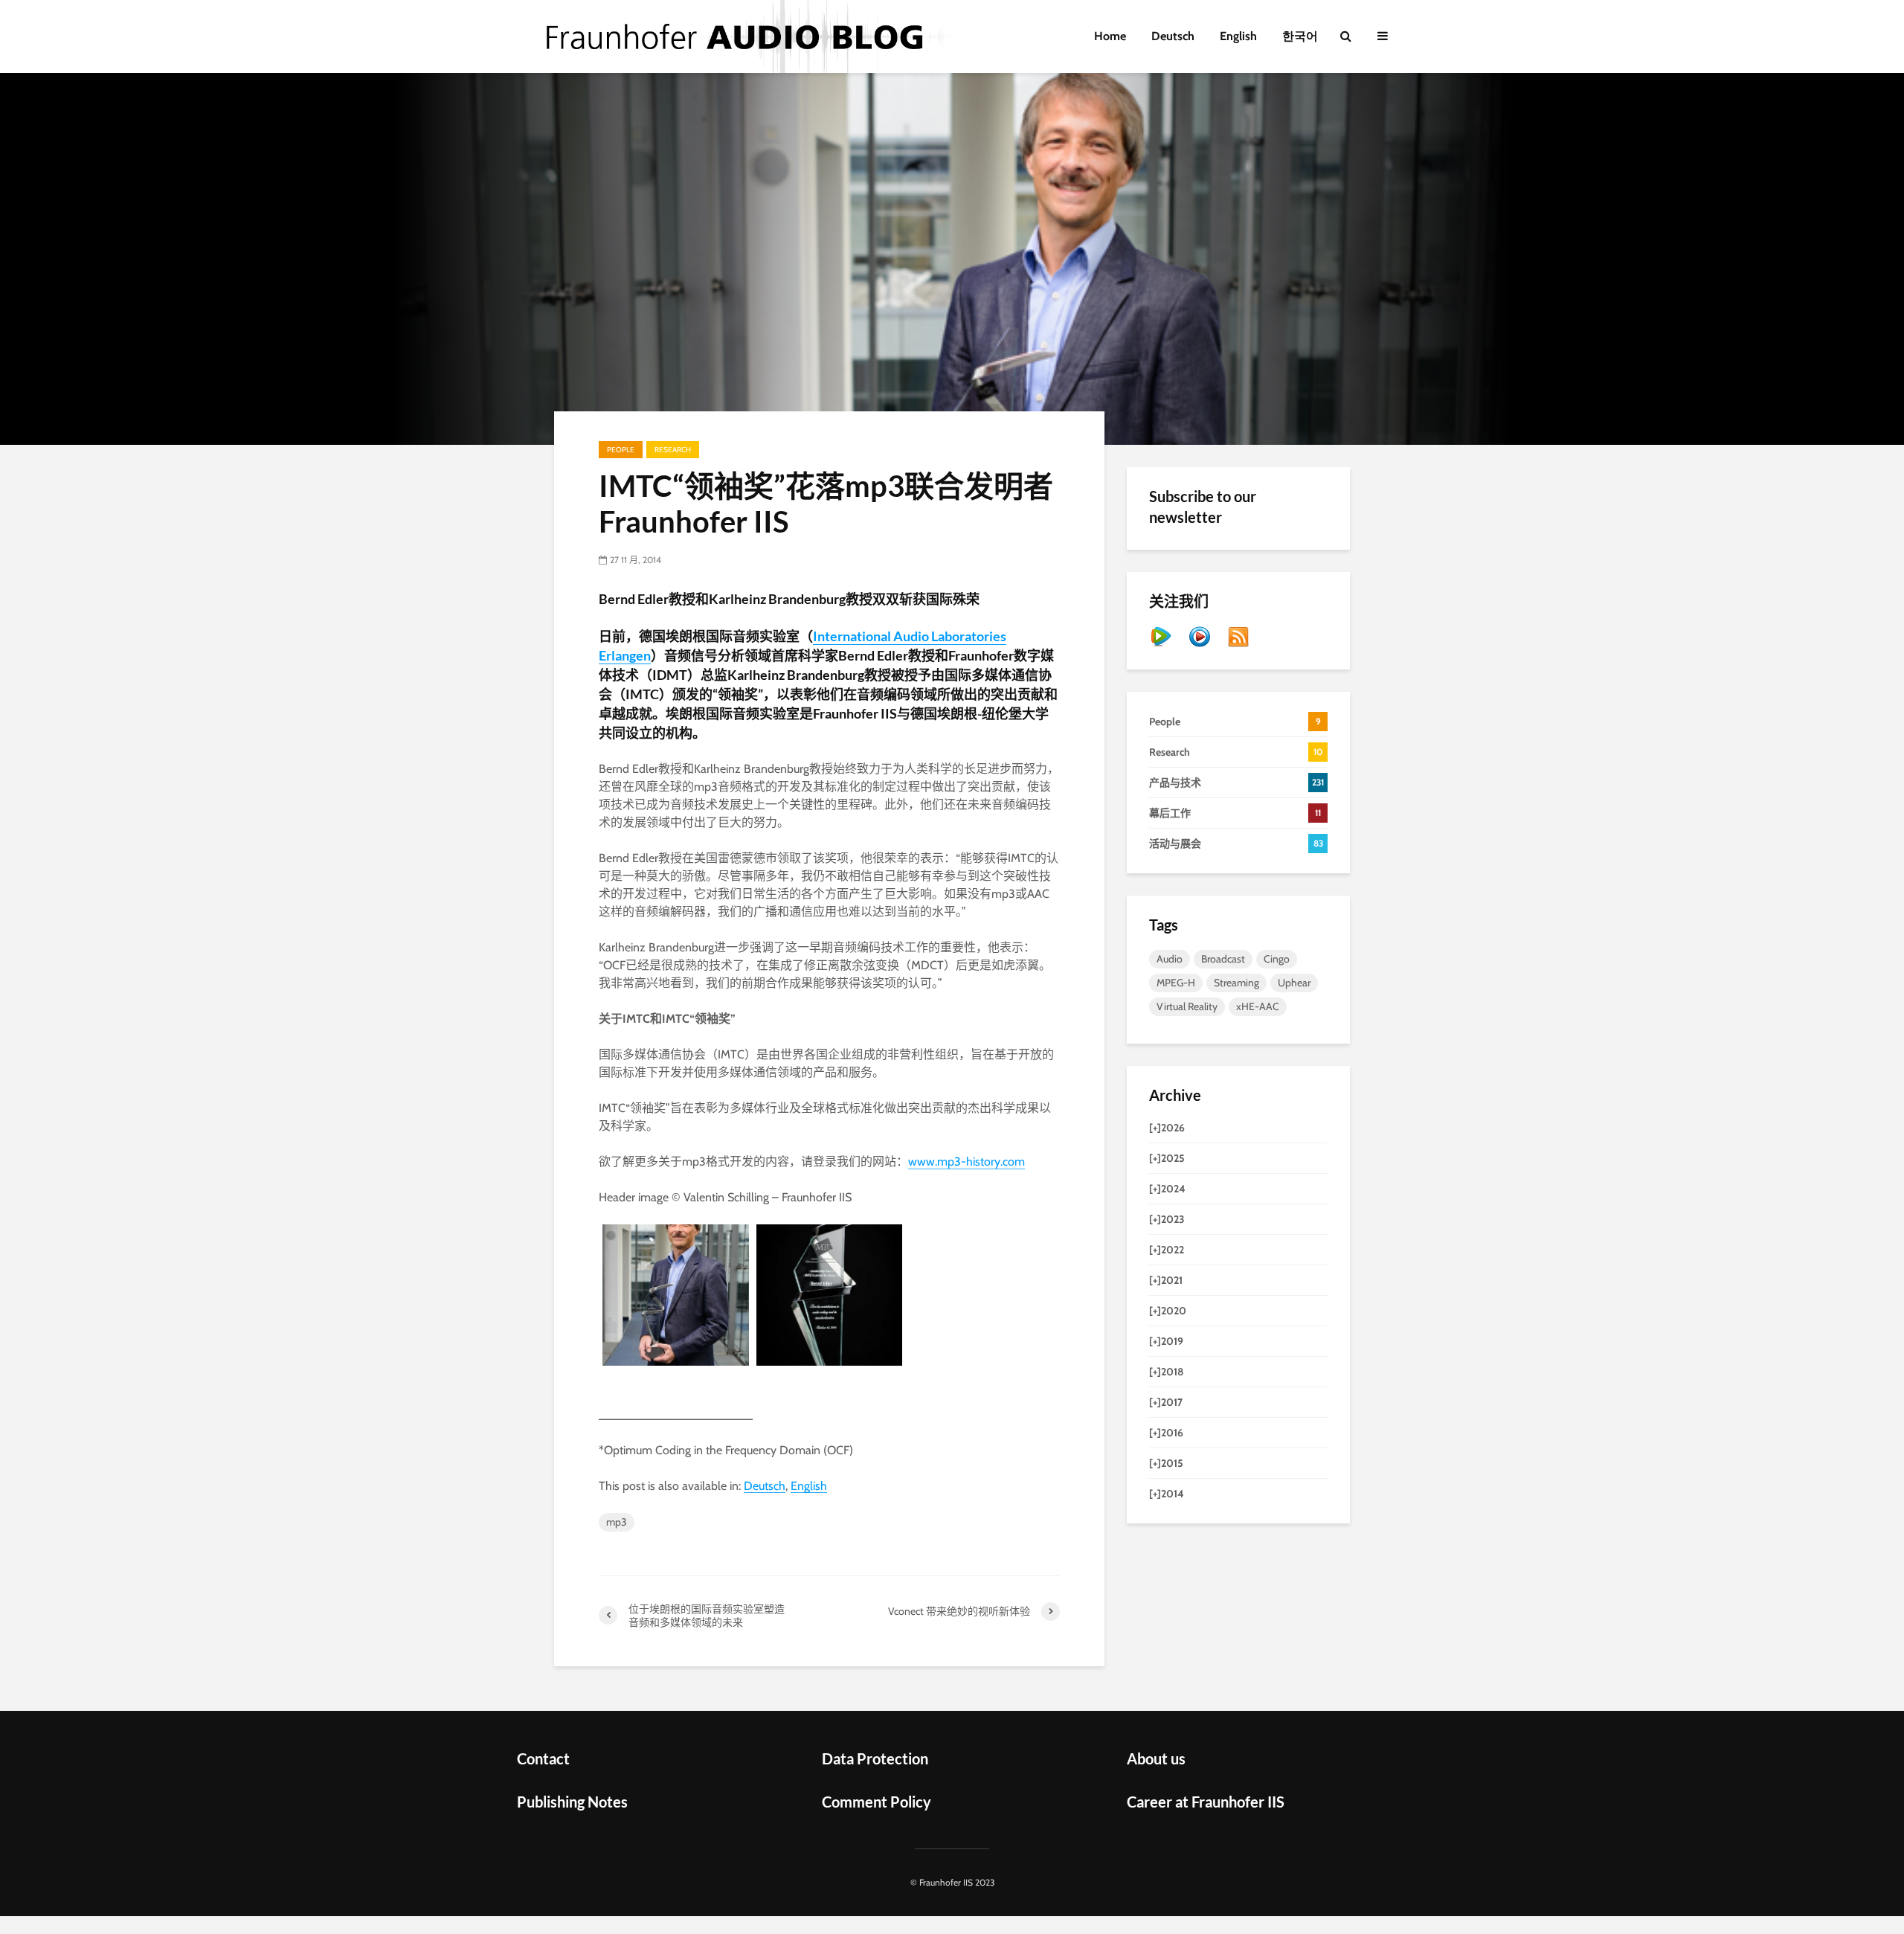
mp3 (617, 1522)
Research (673, 450)
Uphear (1294, 983)
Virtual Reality (1187, 1006)
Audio (1170, 959)
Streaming (1236, 983)
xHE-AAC (1258, 1006)
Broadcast (1223, 959)
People (621, 450)
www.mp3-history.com (967, 1162)
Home (1110, 36)
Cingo (1277, 959)
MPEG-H (1176, 983)
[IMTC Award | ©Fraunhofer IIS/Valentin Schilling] (676, 1295)
